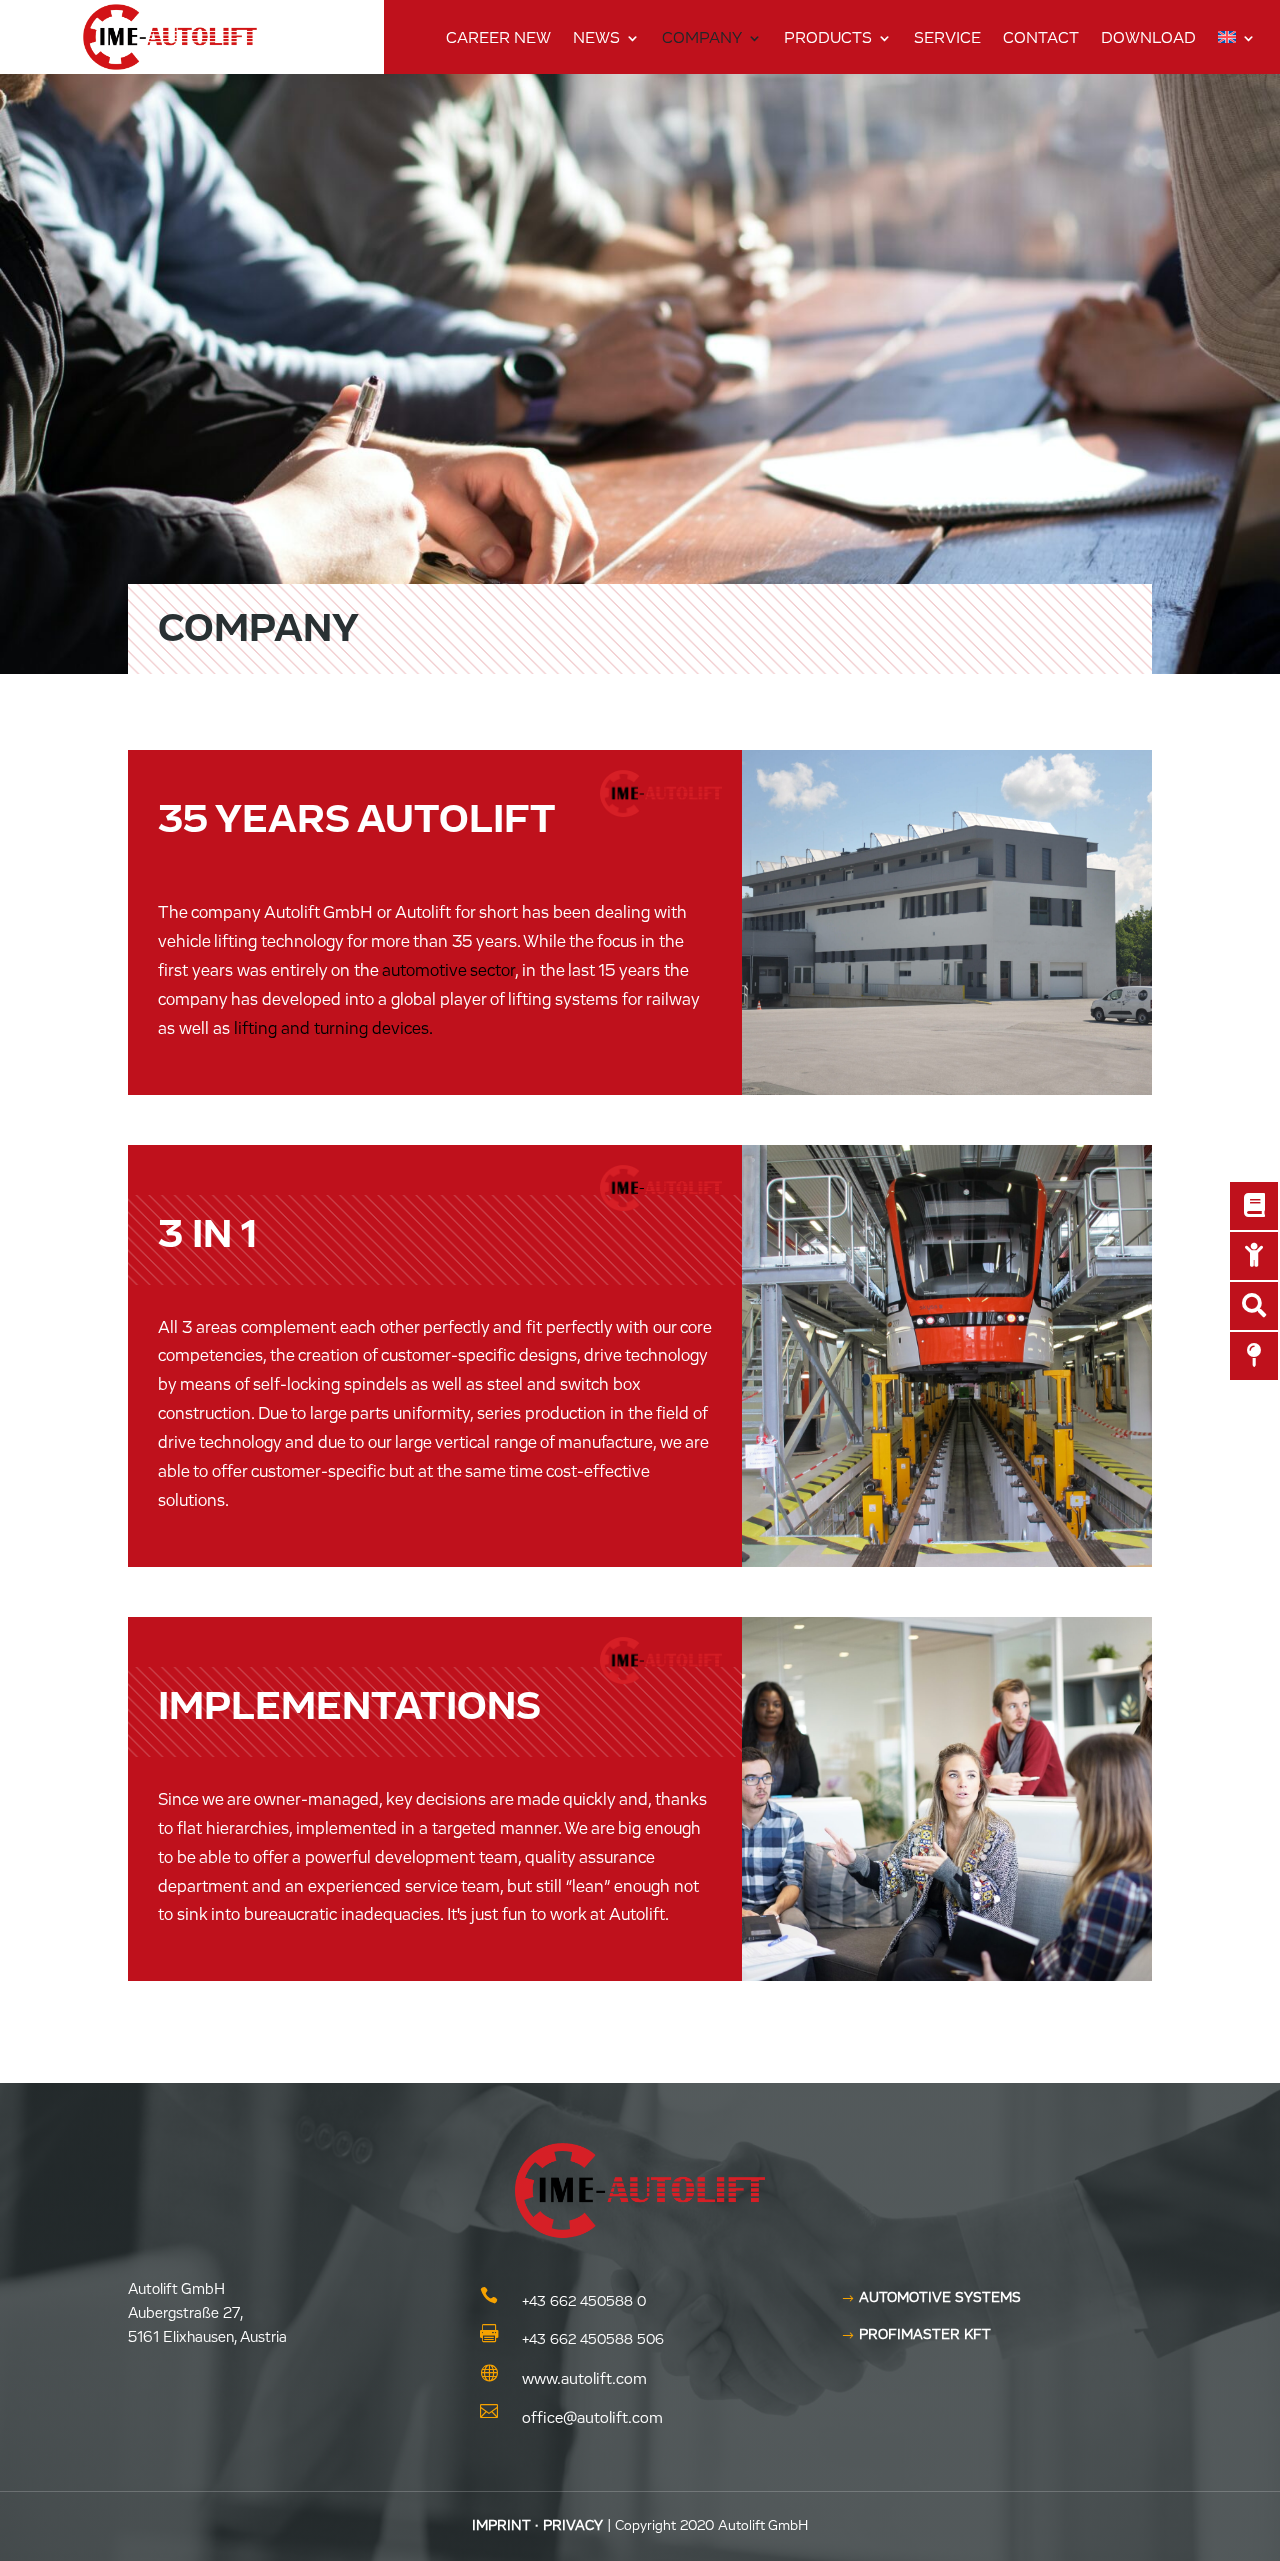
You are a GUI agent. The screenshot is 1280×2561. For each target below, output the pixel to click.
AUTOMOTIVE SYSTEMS (940, 2298)
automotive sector (448, 971)
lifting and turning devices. (333, 1029)
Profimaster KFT (925, 2335)
